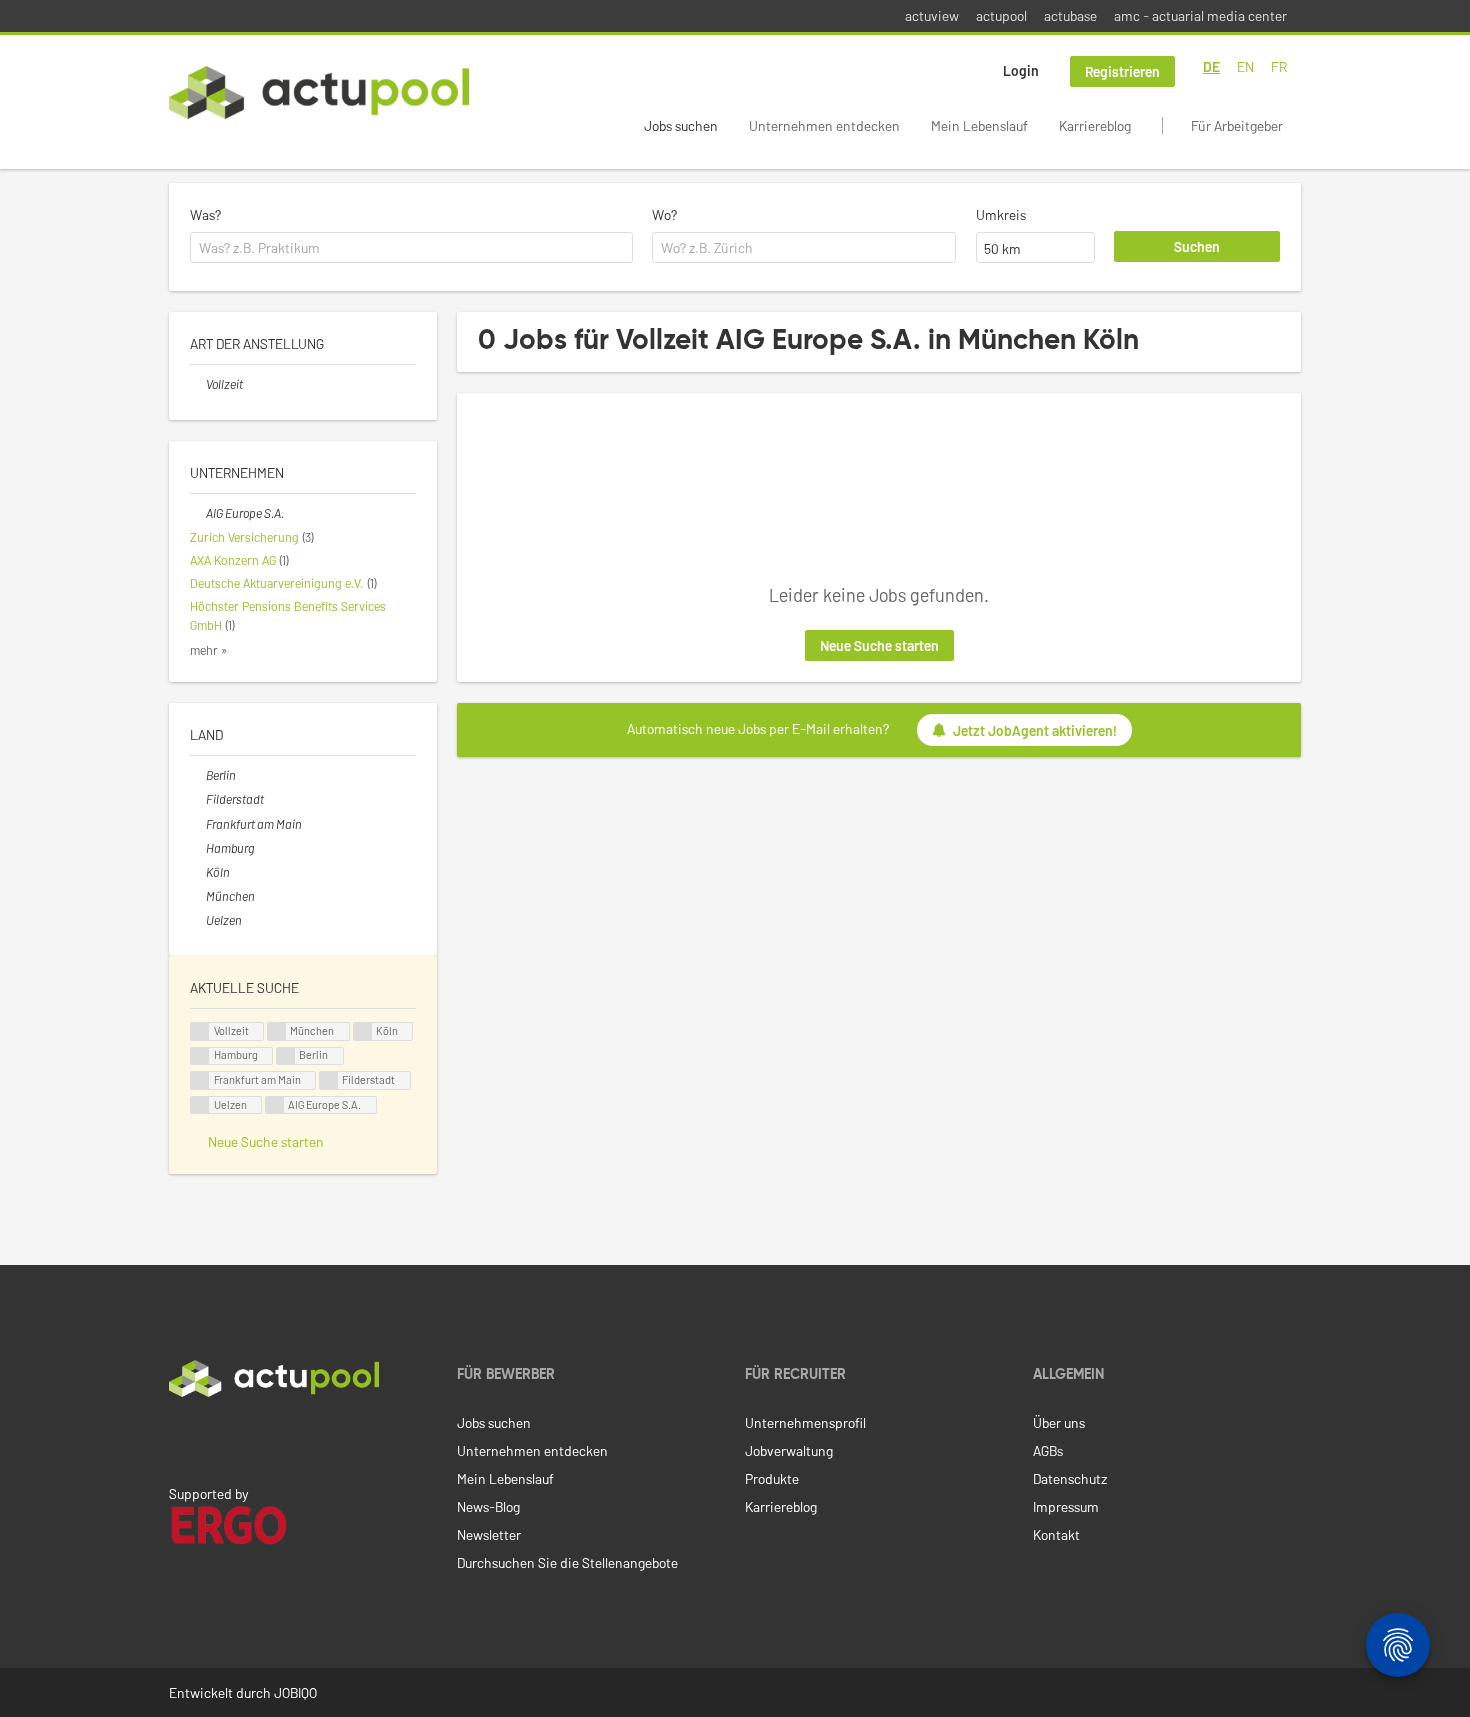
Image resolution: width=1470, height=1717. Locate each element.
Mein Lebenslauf (979, 125)
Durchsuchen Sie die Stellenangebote (567, 1562)
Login (1021, 70)
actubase (1070, 15)
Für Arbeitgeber (1237, 125)
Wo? (664, 214)
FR (1279, 66)
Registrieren (1122, 71)
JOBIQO (295, 1692)
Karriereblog (1095, 125)
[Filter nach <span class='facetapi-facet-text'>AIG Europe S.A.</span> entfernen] (275, 1105)
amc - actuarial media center (1200, 15)
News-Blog (488, 1506)
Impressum (1066, 1506)
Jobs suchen (681, 125)
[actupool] (319, 92)
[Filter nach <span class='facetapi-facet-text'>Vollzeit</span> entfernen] (200, 1031)
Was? (205, 214)
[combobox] (411, 248)
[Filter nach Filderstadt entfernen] (198, 799)
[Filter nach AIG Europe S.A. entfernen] (198, 513)
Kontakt (1056, 1534)
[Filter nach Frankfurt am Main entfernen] (198, 824)
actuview (932, 15)
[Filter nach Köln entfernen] (198, 872)
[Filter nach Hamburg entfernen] (198, 848)
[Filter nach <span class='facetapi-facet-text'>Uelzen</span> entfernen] (200, 1105)
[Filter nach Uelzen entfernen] (198, 920)
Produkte (772, 1478)
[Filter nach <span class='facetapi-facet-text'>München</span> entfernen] (277, 1031)
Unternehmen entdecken (824, 125)
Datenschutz (1070, 1478)
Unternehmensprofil (805, 1422)
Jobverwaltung (789, 1450)
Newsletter (489, 1534)
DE (1211, 66)
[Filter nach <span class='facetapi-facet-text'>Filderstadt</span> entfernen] (329, 1080)
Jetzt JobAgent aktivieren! (1035, 730)
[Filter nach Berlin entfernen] (198, 775)
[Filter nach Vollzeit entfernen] (198, 384)
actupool (1001, 15)
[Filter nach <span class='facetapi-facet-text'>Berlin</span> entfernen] (286, 1056)
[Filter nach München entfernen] (198, 896)
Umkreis (1001, 214)
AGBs (1048, 1450)
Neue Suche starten (879, 645)
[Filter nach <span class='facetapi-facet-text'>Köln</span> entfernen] (363, 1031)
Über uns (1059, 1422)
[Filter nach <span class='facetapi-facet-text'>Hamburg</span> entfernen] (200, 1056)
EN (1245, 66)
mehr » (209, 650)
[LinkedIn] (180, 1439)
